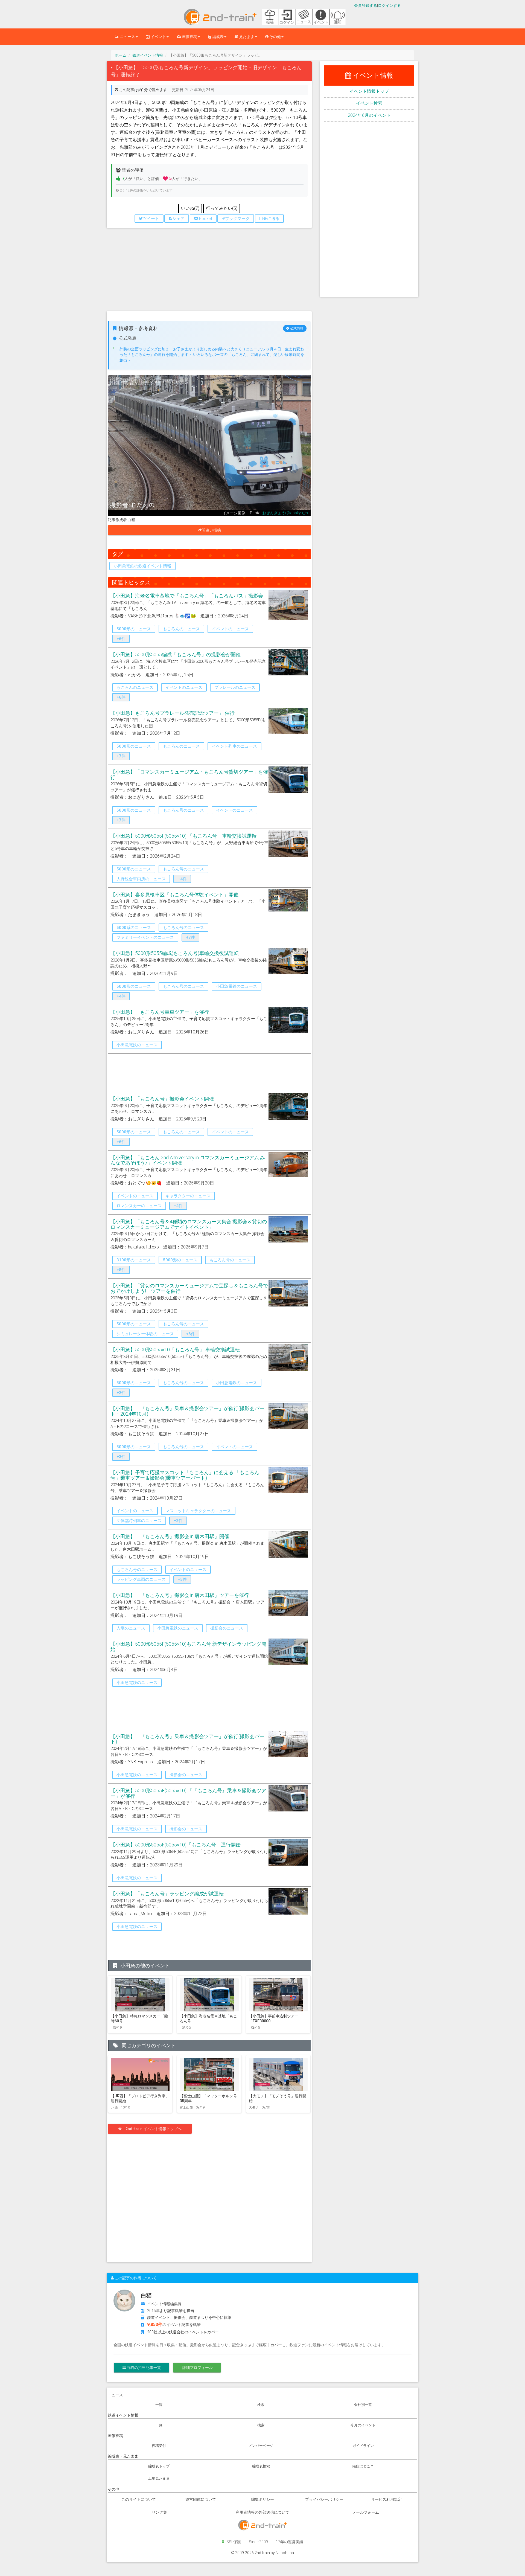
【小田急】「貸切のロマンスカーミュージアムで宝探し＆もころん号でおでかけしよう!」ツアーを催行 (189, 1288)
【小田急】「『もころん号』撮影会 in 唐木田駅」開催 (170, 1536)
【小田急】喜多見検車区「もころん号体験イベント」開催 (174, 895)
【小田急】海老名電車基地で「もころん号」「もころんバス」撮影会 (187, 596)
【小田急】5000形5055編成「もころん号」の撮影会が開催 (176, 654)
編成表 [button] (218, 37)
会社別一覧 (363, 2405)
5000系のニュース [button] (134, 928)
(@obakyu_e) (297, 513)
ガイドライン (363, 2446)
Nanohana (285, 2553)
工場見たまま (159, 2478)
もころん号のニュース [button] (183, 810)
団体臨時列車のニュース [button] (139, 1521)
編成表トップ (159, 2466)
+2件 (121, 1393)
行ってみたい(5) (222, 208)
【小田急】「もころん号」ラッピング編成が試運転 (167, 1894)
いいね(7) (190, 208)
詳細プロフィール (197, 2368)
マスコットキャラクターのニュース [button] (198, 1511)
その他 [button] (275, 37)
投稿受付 (159, 2446)
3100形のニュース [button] (134, 1260)
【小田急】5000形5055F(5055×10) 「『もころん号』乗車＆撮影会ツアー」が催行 (188, 1793)
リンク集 (159, 2512)
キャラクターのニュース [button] (188, 1196)
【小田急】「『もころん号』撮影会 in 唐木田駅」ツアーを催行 (180, 1595)
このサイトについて (139, 2499)
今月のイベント (363, 2425)
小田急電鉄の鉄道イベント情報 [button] (142, 566)
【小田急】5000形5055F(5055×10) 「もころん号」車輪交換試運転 (183, 836)
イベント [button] (158, 37)
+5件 (182, 1579)
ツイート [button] (151, 219)
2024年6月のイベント (369, 115)
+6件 (121, 639)
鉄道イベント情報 (148, 55)
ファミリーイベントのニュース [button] (145, 937)
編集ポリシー (262, 2499)
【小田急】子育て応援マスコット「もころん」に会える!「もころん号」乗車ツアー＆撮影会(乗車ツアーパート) (185, 1475)
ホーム (121, 55)
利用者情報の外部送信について (262, 2512)
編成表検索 (261, 2466)
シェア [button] (178, 219)
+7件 (121, 756)
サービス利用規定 (386, 2499)
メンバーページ (261, 2446)
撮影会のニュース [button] (227, 1628)
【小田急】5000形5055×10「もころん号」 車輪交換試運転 (175, 1350)
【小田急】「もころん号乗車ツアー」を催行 (160, 1012)
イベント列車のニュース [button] (234, 746)
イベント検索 (369, 103)
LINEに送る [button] (269, 219)
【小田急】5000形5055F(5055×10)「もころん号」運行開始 (176, 1845)
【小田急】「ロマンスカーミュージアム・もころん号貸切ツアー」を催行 (189, 775)
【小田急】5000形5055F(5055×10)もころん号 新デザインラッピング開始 (188, 1647)
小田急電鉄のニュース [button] (237, 986)
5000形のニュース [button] (134, 629)
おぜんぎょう (274, 513)
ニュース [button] (127, 37)
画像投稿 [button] (189, 37)
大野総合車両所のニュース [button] (141, 879)
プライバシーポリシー (324, 2499)
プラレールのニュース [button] (235, 687)
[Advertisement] (209, 272)
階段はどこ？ (363, 2466)
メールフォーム (366, 2512)
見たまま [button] (246, 37)
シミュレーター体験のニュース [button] (145, 1334)
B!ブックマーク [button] (236, 219)
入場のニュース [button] (131, 1628)
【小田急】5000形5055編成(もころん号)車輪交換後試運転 (175, 953)
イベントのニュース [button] (230, 629)
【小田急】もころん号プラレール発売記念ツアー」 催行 (173, 713)
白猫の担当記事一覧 (143, 2368)
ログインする (389, 5)
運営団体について (201, 2499)
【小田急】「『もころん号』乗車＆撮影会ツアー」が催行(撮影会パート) (187, 1739)
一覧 (159, 2405)
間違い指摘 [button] (213, 530)
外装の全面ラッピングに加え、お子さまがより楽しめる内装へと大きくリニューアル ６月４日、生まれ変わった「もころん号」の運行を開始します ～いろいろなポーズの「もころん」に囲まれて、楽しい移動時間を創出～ (212, 355)
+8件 (121, 1270)
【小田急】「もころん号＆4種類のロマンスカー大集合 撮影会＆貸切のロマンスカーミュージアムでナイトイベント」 (189, 1224)
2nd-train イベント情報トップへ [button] (154, 2129)
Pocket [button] (205, 219)
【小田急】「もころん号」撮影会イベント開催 (162, 1099)
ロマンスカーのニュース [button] (139, 1206)
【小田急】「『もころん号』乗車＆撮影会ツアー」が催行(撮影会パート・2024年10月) (187, 1411)
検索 (261, 2405)
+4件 (182, 879)
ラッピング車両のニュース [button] (141, 1579)
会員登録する (366, 5)
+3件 (121, 1457)
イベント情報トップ (369, 91)
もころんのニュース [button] (181, 629)
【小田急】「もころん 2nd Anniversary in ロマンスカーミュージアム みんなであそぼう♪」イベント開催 (188, 1160)
